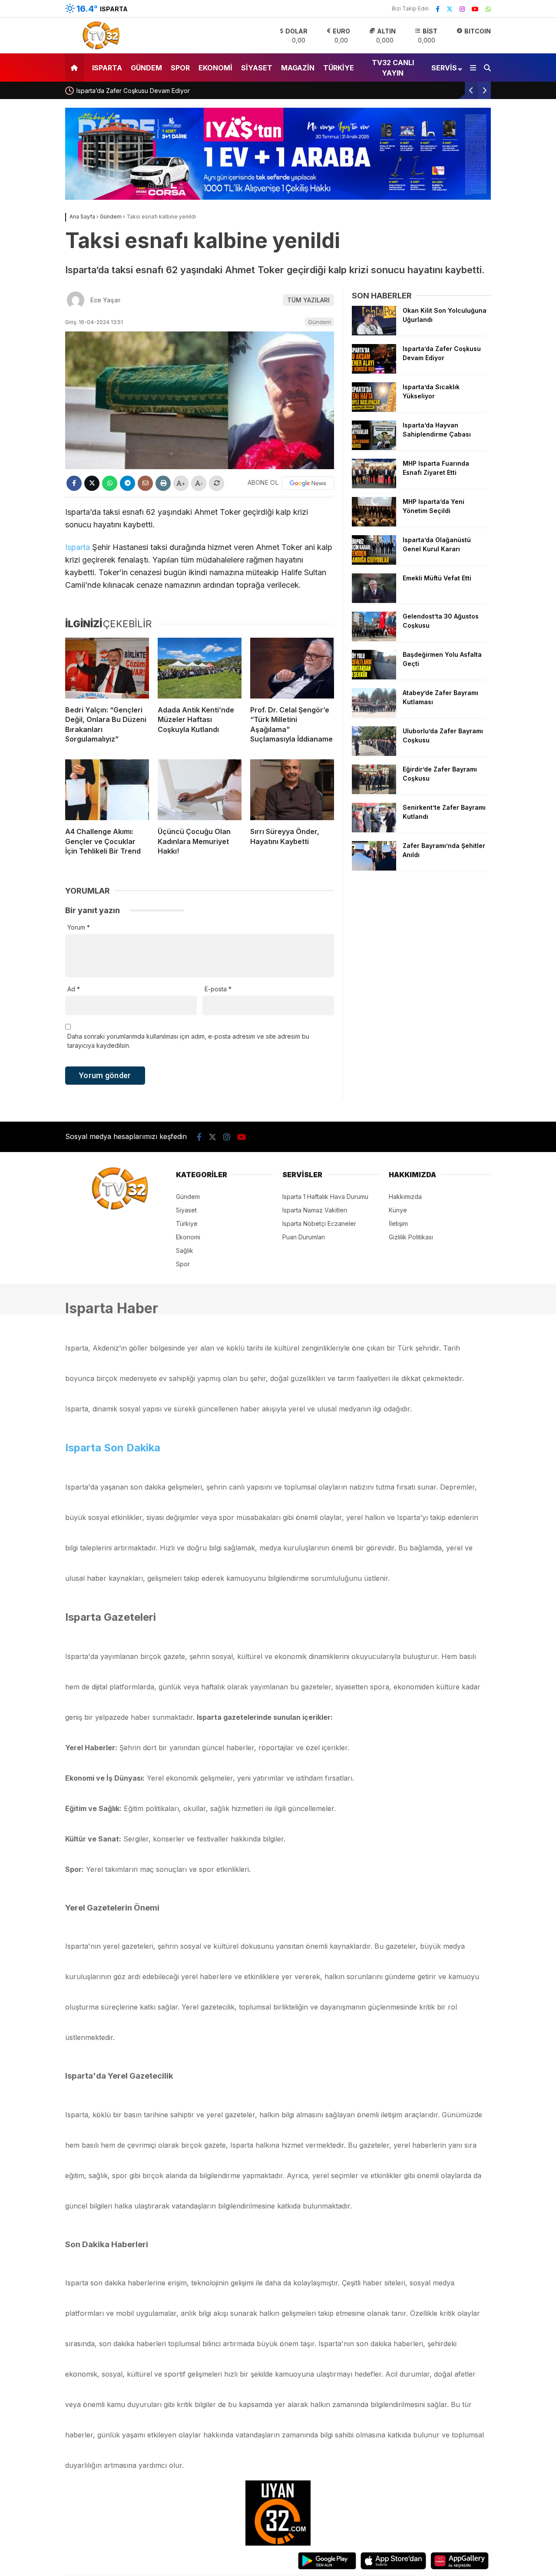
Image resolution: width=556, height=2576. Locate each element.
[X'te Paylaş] (92, 483)
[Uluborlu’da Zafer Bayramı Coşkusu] (374, 753)
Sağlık (185, 1250)
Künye (398, 1210)
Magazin (298, 68)
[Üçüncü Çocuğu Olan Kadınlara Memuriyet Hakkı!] (200, 790)
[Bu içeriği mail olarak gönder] (145, 483)
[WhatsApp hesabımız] (488, 9)
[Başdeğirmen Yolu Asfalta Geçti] (374, 677)
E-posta (218, 989)
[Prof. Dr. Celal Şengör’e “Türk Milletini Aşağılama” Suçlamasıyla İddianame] (292, 668)
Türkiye (339, 68)
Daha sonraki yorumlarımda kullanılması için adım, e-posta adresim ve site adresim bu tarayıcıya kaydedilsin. (188, 1041)
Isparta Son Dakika (113, 1448)
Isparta (107, 68)
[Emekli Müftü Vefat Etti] (374, 601)
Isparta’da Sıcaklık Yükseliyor (124, 91)
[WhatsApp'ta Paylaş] (110, 483)
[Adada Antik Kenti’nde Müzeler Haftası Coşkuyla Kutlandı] (200, 668)
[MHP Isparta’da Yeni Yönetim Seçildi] (374, 524)
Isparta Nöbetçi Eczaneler (319, 1223)
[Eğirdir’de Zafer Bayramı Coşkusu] (374, 792)
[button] (76, 68)
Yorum (79, 927)
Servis (444, 68)
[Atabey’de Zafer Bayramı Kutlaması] (374, 715)
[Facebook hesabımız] (438, 9)
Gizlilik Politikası (411, 1237)
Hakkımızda (405, 1197)
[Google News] (308, 483)
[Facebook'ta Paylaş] (74, 483)
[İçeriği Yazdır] (163, 483)
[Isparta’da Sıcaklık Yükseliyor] (374, 409)
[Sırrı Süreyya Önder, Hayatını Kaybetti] (292, 790)
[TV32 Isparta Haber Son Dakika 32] (99, 48)
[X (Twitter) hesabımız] (450, 9)
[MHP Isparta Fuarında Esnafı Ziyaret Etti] (374, 486)
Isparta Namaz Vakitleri (315, 1210)
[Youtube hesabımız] (475, 9)
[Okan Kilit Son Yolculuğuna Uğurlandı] (374, 333)
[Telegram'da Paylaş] (127, 483)
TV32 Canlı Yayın (393, 68)
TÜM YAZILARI (308, 300)
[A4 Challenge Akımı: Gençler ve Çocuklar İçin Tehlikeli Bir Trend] (107, 790)
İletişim (398, 1223)
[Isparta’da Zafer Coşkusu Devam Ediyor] (374, 371)
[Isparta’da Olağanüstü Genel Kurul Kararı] (374, 562)
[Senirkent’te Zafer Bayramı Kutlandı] (374, 830)
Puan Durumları (304, 1237)
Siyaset (257, 68)
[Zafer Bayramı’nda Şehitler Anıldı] (374, 868)
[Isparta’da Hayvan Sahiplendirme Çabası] (374, 448)
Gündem (146, 68)
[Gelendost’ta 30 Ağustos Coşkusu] (374, 639)
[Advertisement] (421, 937)
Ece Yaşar (105, 300)
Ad (74, 989)
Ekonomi (215, 68)
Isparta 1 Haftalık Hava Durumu (325, 1197)
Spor (180, 68)
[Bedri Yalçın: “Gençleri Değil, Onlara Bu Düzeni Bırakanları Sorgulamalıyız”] (107, 668)
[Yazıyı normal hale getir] (217, 483)
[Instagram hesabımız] (462, 9)
